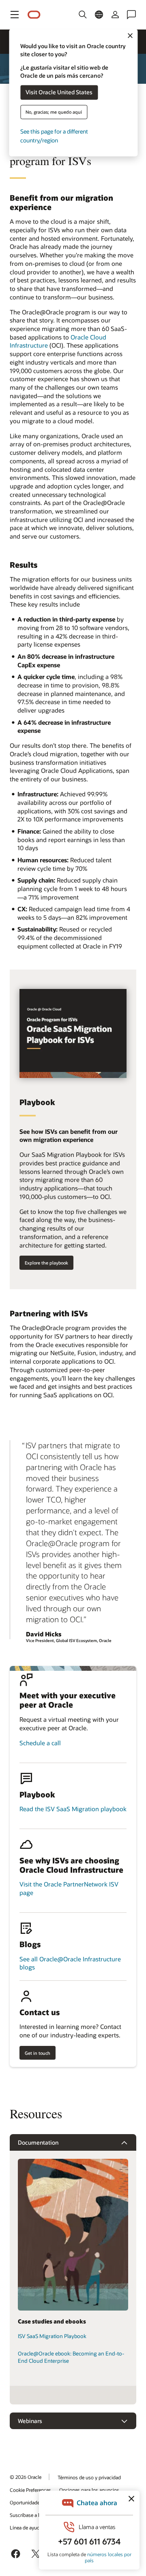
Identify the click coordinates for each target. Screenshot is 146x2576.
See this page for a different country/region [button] (54, 136)
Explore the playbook (46, 1263)
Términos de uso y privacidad (89, 2477)
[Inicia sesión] (115, 15)
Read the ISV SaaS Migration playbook (73, 1809)
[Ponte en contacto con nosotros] (131, 15)
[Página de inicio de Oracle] (34, 15)
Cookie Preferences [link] (30, 2490)
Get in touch (38, 2053)
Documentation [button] (38, 2142)
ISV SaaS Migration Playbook (52, 2336)
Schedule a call (40, 1743)
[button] (15, 15)
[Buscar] (83, 15)
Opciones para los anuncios (89, 2490)
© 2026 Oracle (26, 2477)
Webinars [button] (30, 2421)
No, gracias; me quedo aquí (54, 112)
